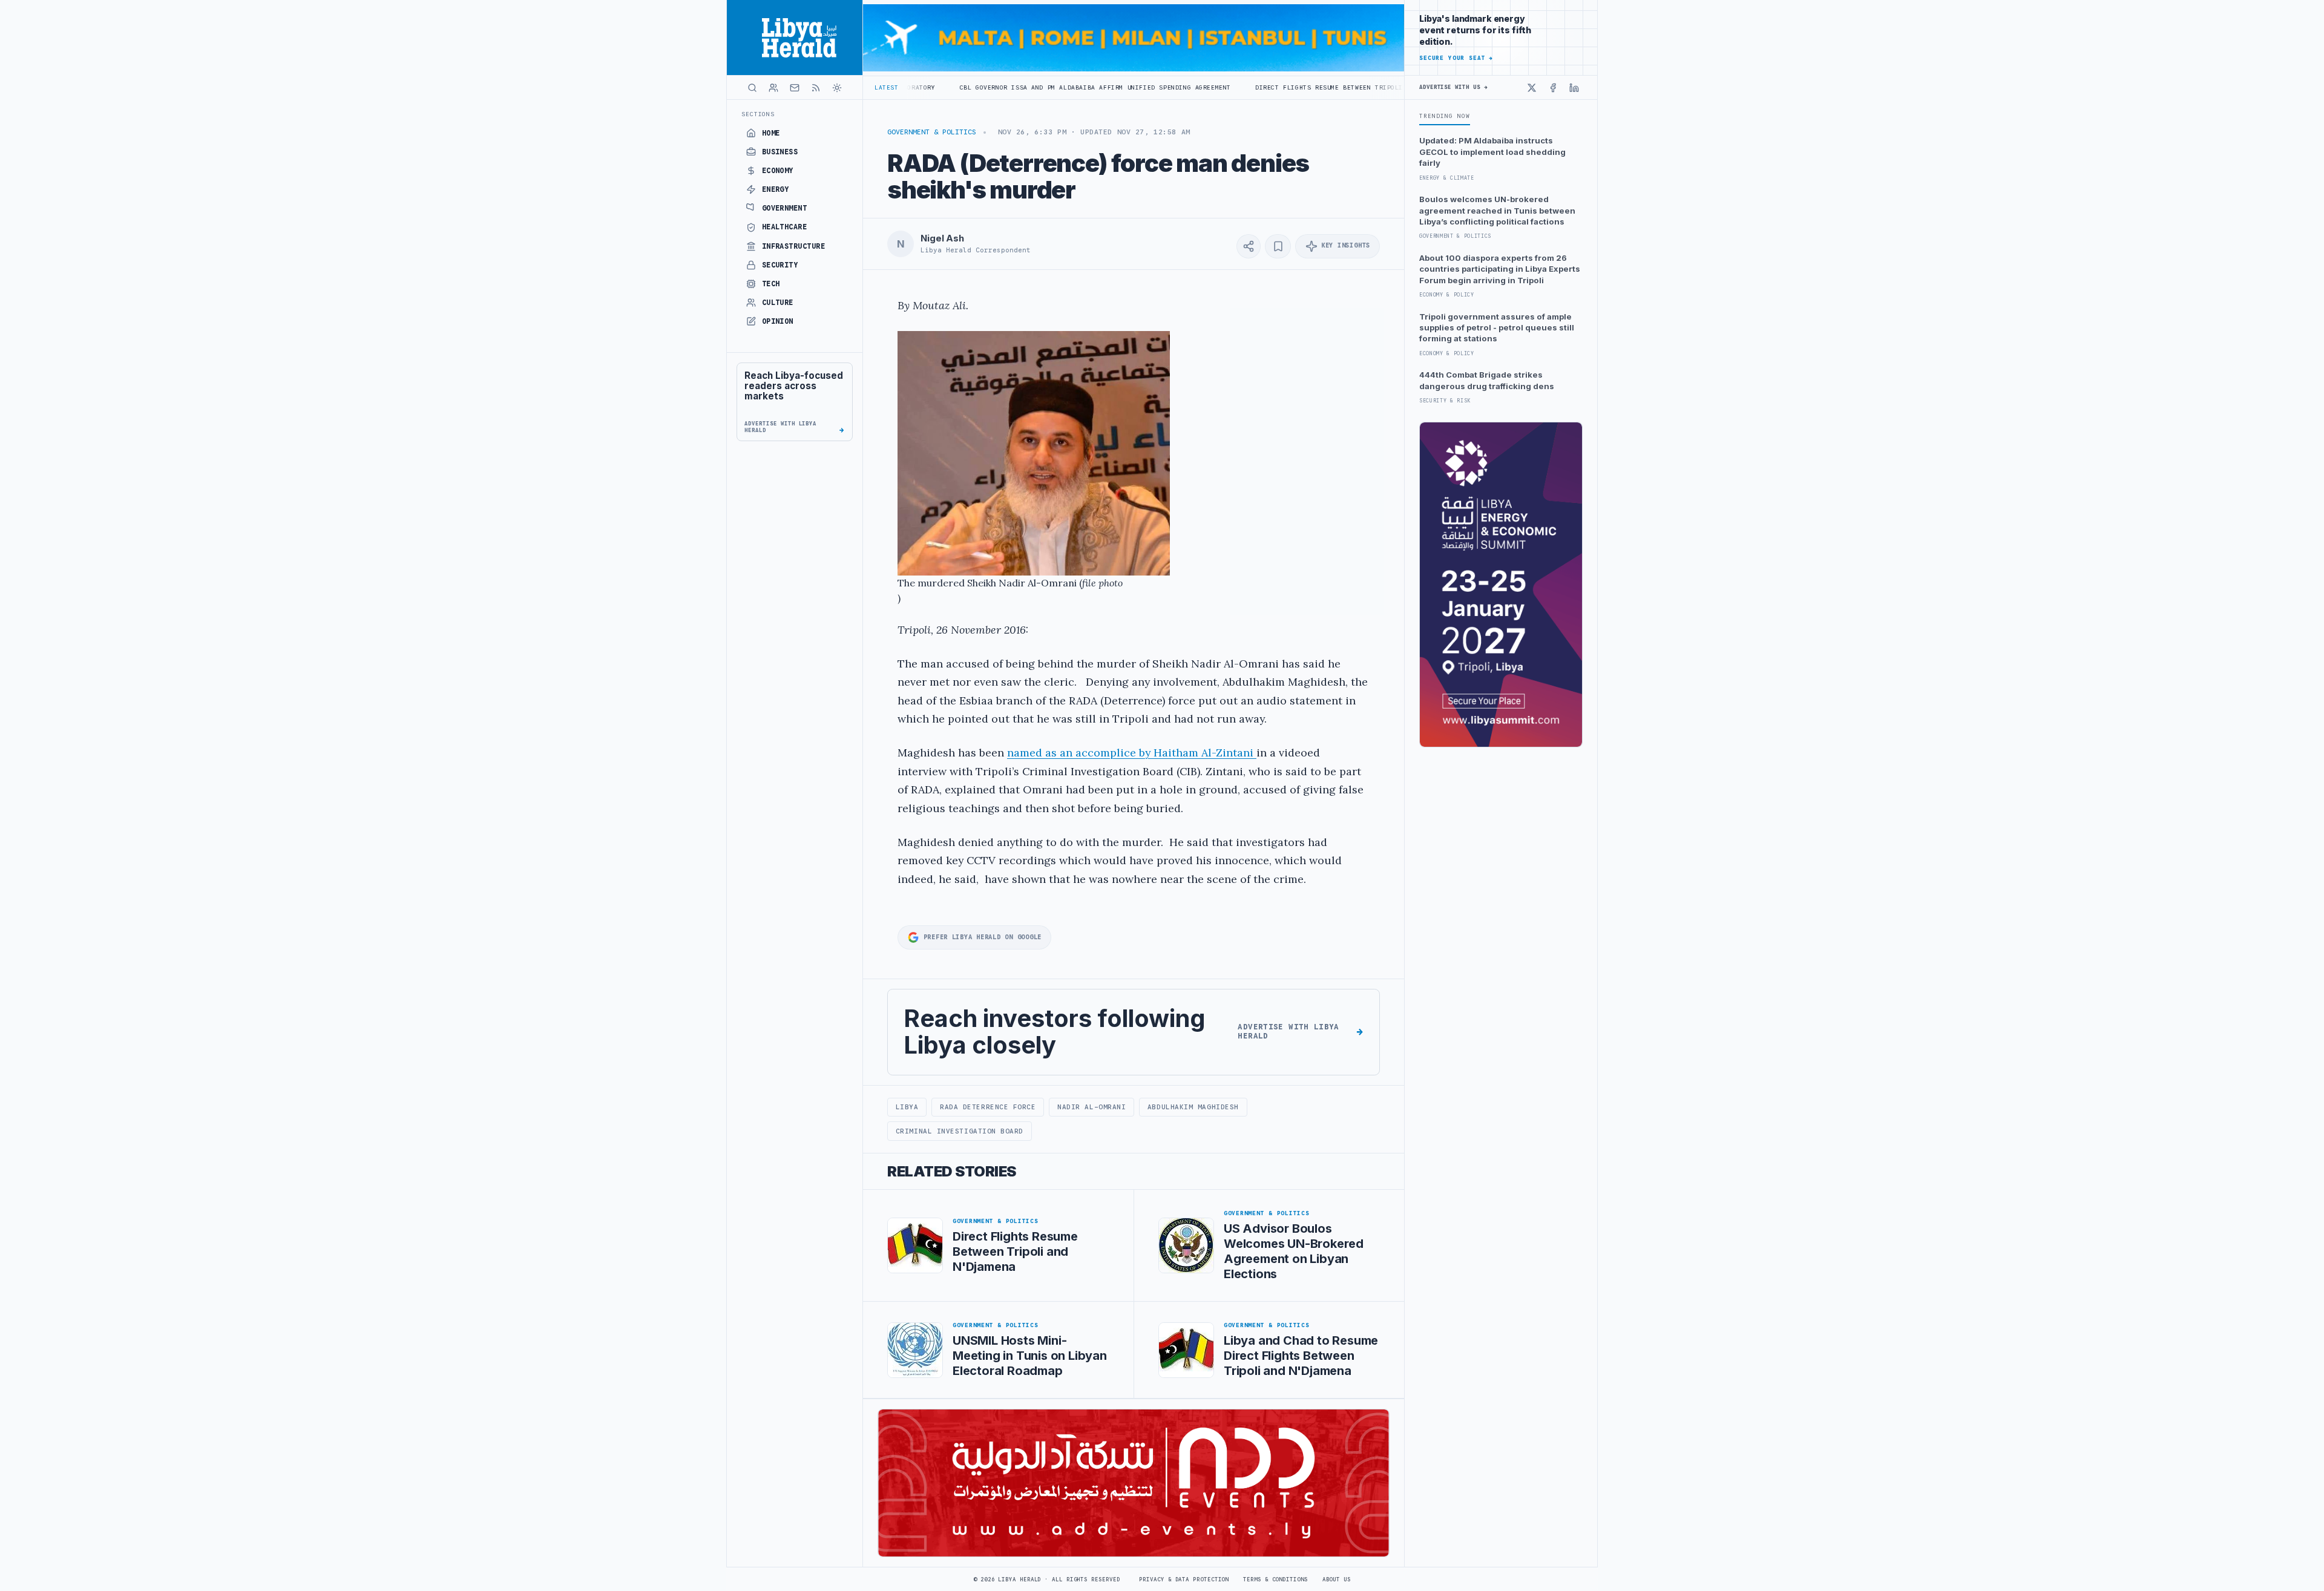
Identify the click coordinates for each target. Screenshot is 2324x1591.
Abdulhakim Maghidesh (1193, 1107)
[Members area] (773, 88)
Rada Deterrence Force (988, 1107)
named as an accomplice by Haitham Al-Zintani (1132, 753)
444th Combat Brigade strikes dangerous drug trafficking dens (1487, 380)
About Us (1337, 1580)
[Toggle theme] (837, 88)
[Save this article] (1278, 246)
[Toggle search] (752, 88)
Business (780, 152)
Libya (907, 1107)
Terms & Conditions (1275, 1580)
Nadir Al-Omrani (1091, 1107)
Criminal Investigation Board (960, 1131)
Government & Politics (932, 132)
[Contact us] (795, 88)
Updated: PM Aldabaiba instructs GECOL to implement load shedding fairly (1492, 152)
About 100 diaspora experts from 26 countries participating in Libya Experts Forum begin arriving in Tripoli (1500, 269)
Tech (771, 284)
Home (771, 133)
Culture (778, 303)
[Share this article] (1249, 246)
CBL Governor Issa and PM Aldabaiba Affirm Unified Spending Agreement (979, 87)
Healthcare (785, 227)
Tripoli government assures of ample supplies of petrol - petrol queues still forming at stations (1497, 328)
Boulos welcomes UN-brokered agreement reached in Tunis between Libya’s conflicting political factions (1497, 210)
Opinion (778, 321)
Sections (758, 114)
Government (785, 208)
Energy (776, 189)
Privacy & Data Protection (1184, 1580)
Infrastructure (794, 246)
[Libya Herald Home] (795, 38)
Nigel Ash (942, 238)
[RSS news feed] (816, 88)
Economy (778, 171)
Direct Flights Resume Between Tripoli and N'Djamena (1241, 87)
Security (780, 265)
